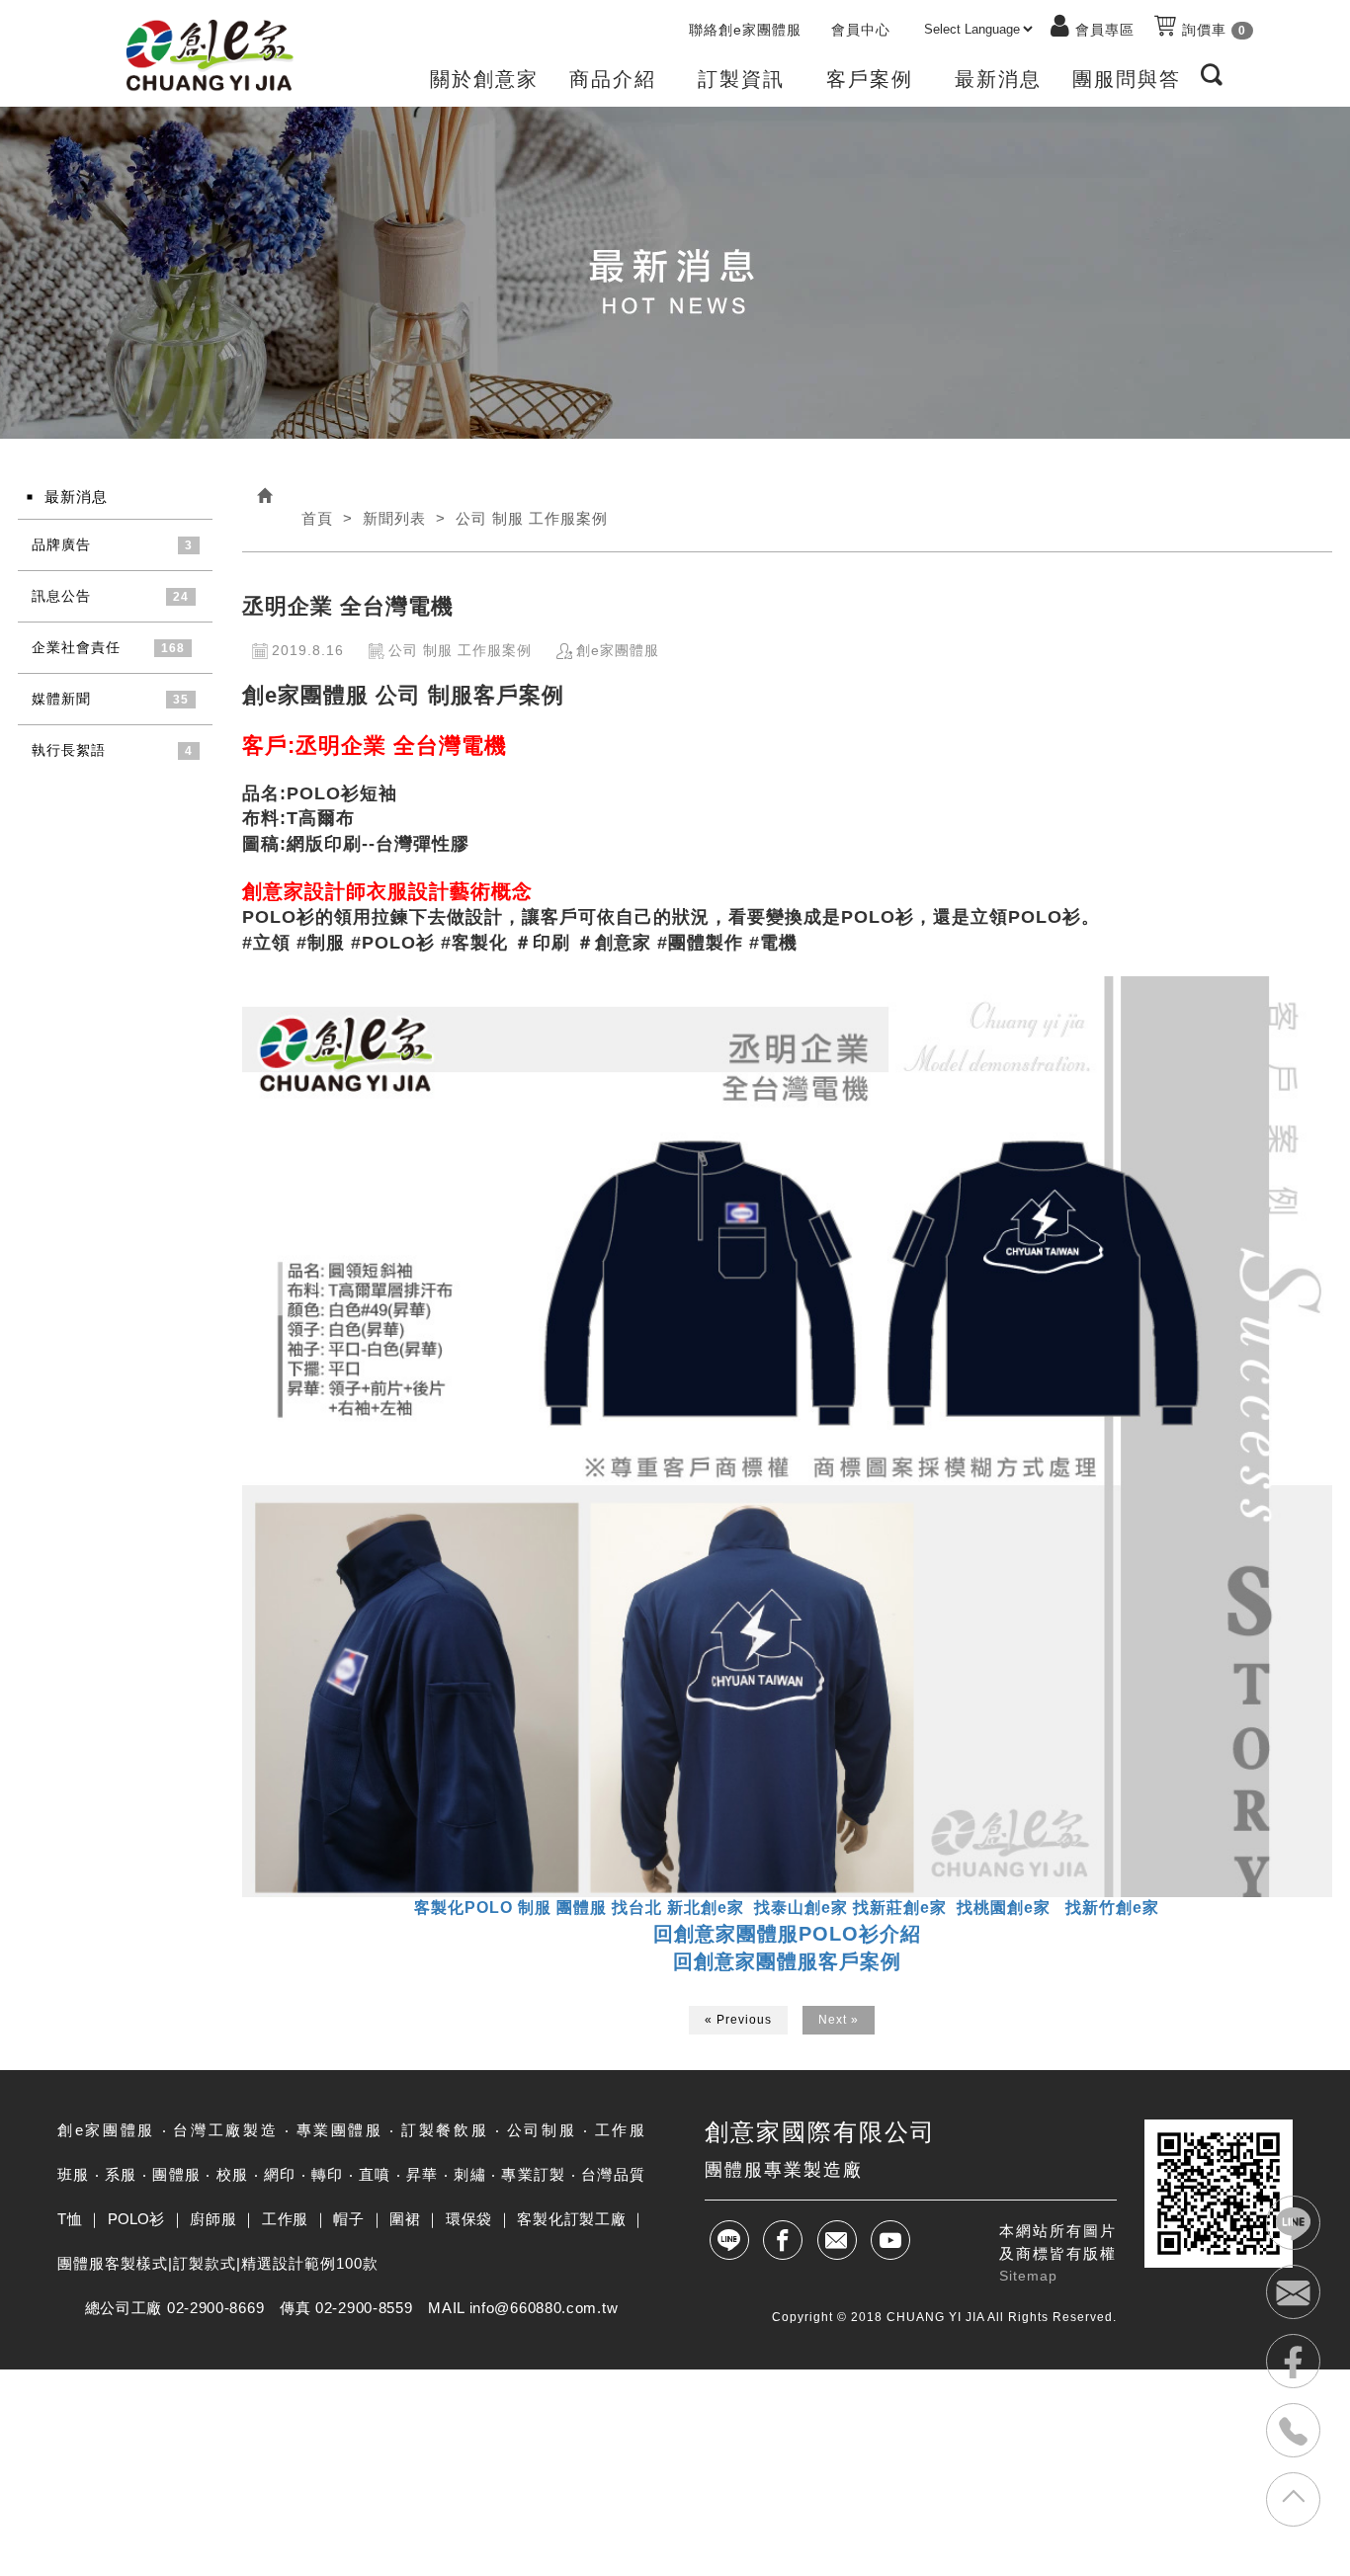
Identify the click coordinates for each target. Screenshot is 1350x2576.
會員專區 (1105, 30)
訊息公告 (61, 596)
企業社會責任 (76, 647)
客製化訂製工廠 (571, 2219)
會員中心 (861, 30)
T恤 (70, 2219)
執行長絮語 (69, 750)
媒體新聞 (61, 699)
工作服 (285, 2219)
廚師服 (213, 2219)
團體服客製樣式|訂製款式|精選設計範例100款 (218, 2263)
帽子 (348, 2219)
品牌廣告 (61, 544)
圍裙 (405, 2219)
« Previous (738, 2020)
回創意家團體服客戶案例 (787, 1961)
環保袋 (469, 2219)
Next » (839, 2020)
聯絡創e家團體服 (745, 30)
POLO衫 (136, 2219)
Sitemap (1028, 2276)
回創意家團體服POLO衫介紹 (787, 1934)
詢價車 (1212, 30)
